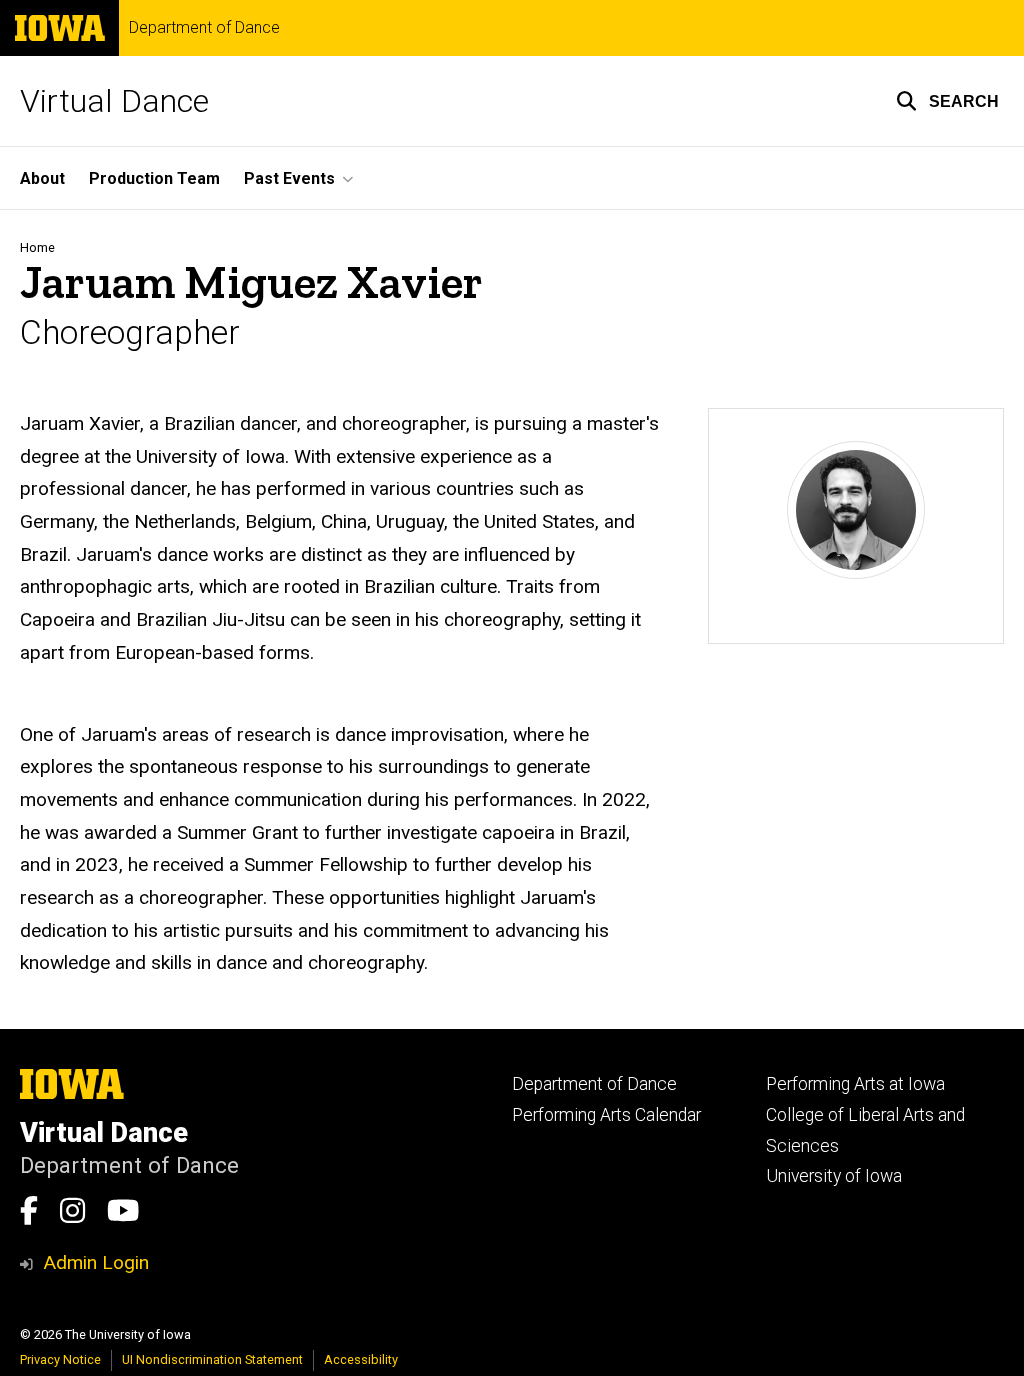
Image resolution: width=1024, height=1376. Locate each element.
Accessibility (361, 1359)
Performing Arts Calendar (606, 1115)
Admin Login (96, 1262)
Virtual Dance (114, 101)
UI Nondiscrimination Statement (212, 1359)
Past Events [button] (289, 178)
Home (37, 247)
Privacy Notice (60, 1359)
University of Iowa (834, 1176)
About (42, 178)
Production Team (154, 178)
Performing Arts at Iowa (855, 1084)
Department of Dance (204, 28)
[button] (947, 101)
